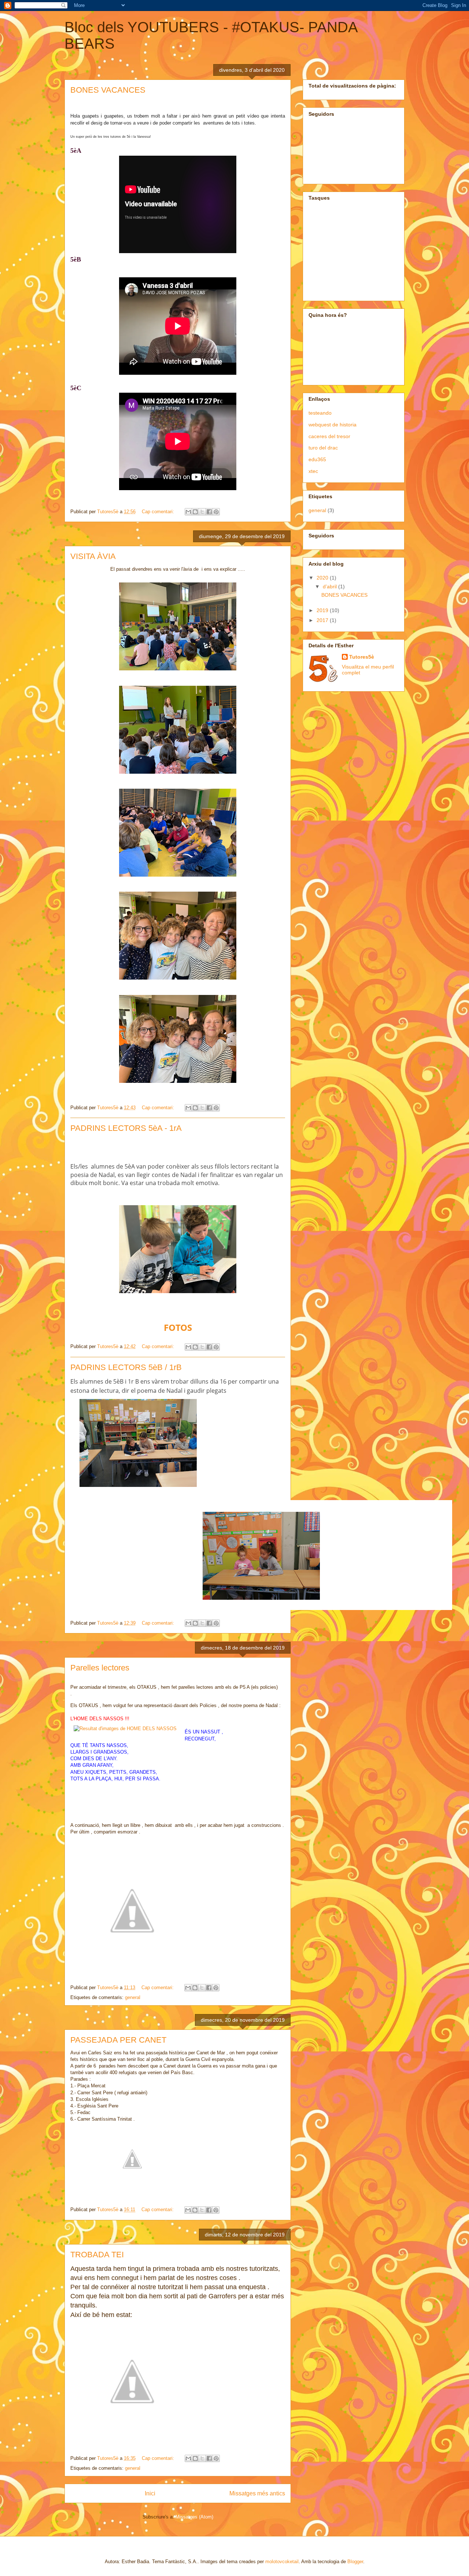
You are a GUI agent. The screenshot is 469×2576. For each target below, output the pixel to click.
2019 (323, 610)
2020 (323, 578)
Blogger (355, 2562)
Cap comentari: (159, 512)
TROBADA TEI (97, 2255)
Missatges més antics (257, 2493)
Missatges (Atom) (194, 2517)
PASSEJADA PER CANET (118, 2040)
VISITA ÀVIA (93, 556)
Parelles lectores (100, 1668)
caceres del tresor (329, 436)
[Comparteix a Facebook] (209, 512)
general (133, 1997)
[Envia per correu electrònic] (188, 512)
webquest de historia (333, 425)
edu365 (317, 459)
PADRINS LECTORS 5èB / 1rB (126, 1367)
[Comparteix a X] (202, 512)
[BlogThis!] (195, 512)
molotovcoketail (282, 2562)
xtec (313, 471)
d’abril (330, 586)
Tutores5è (362, 657)
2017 (323, 620)
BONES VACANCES (108, 90)
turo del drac (323, 448)
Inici (150, 2493)
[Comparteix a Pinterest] (216, 512)
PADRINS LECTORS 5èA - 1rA (126, 1128)
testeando (320, 413)
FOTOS (178, 1327)
